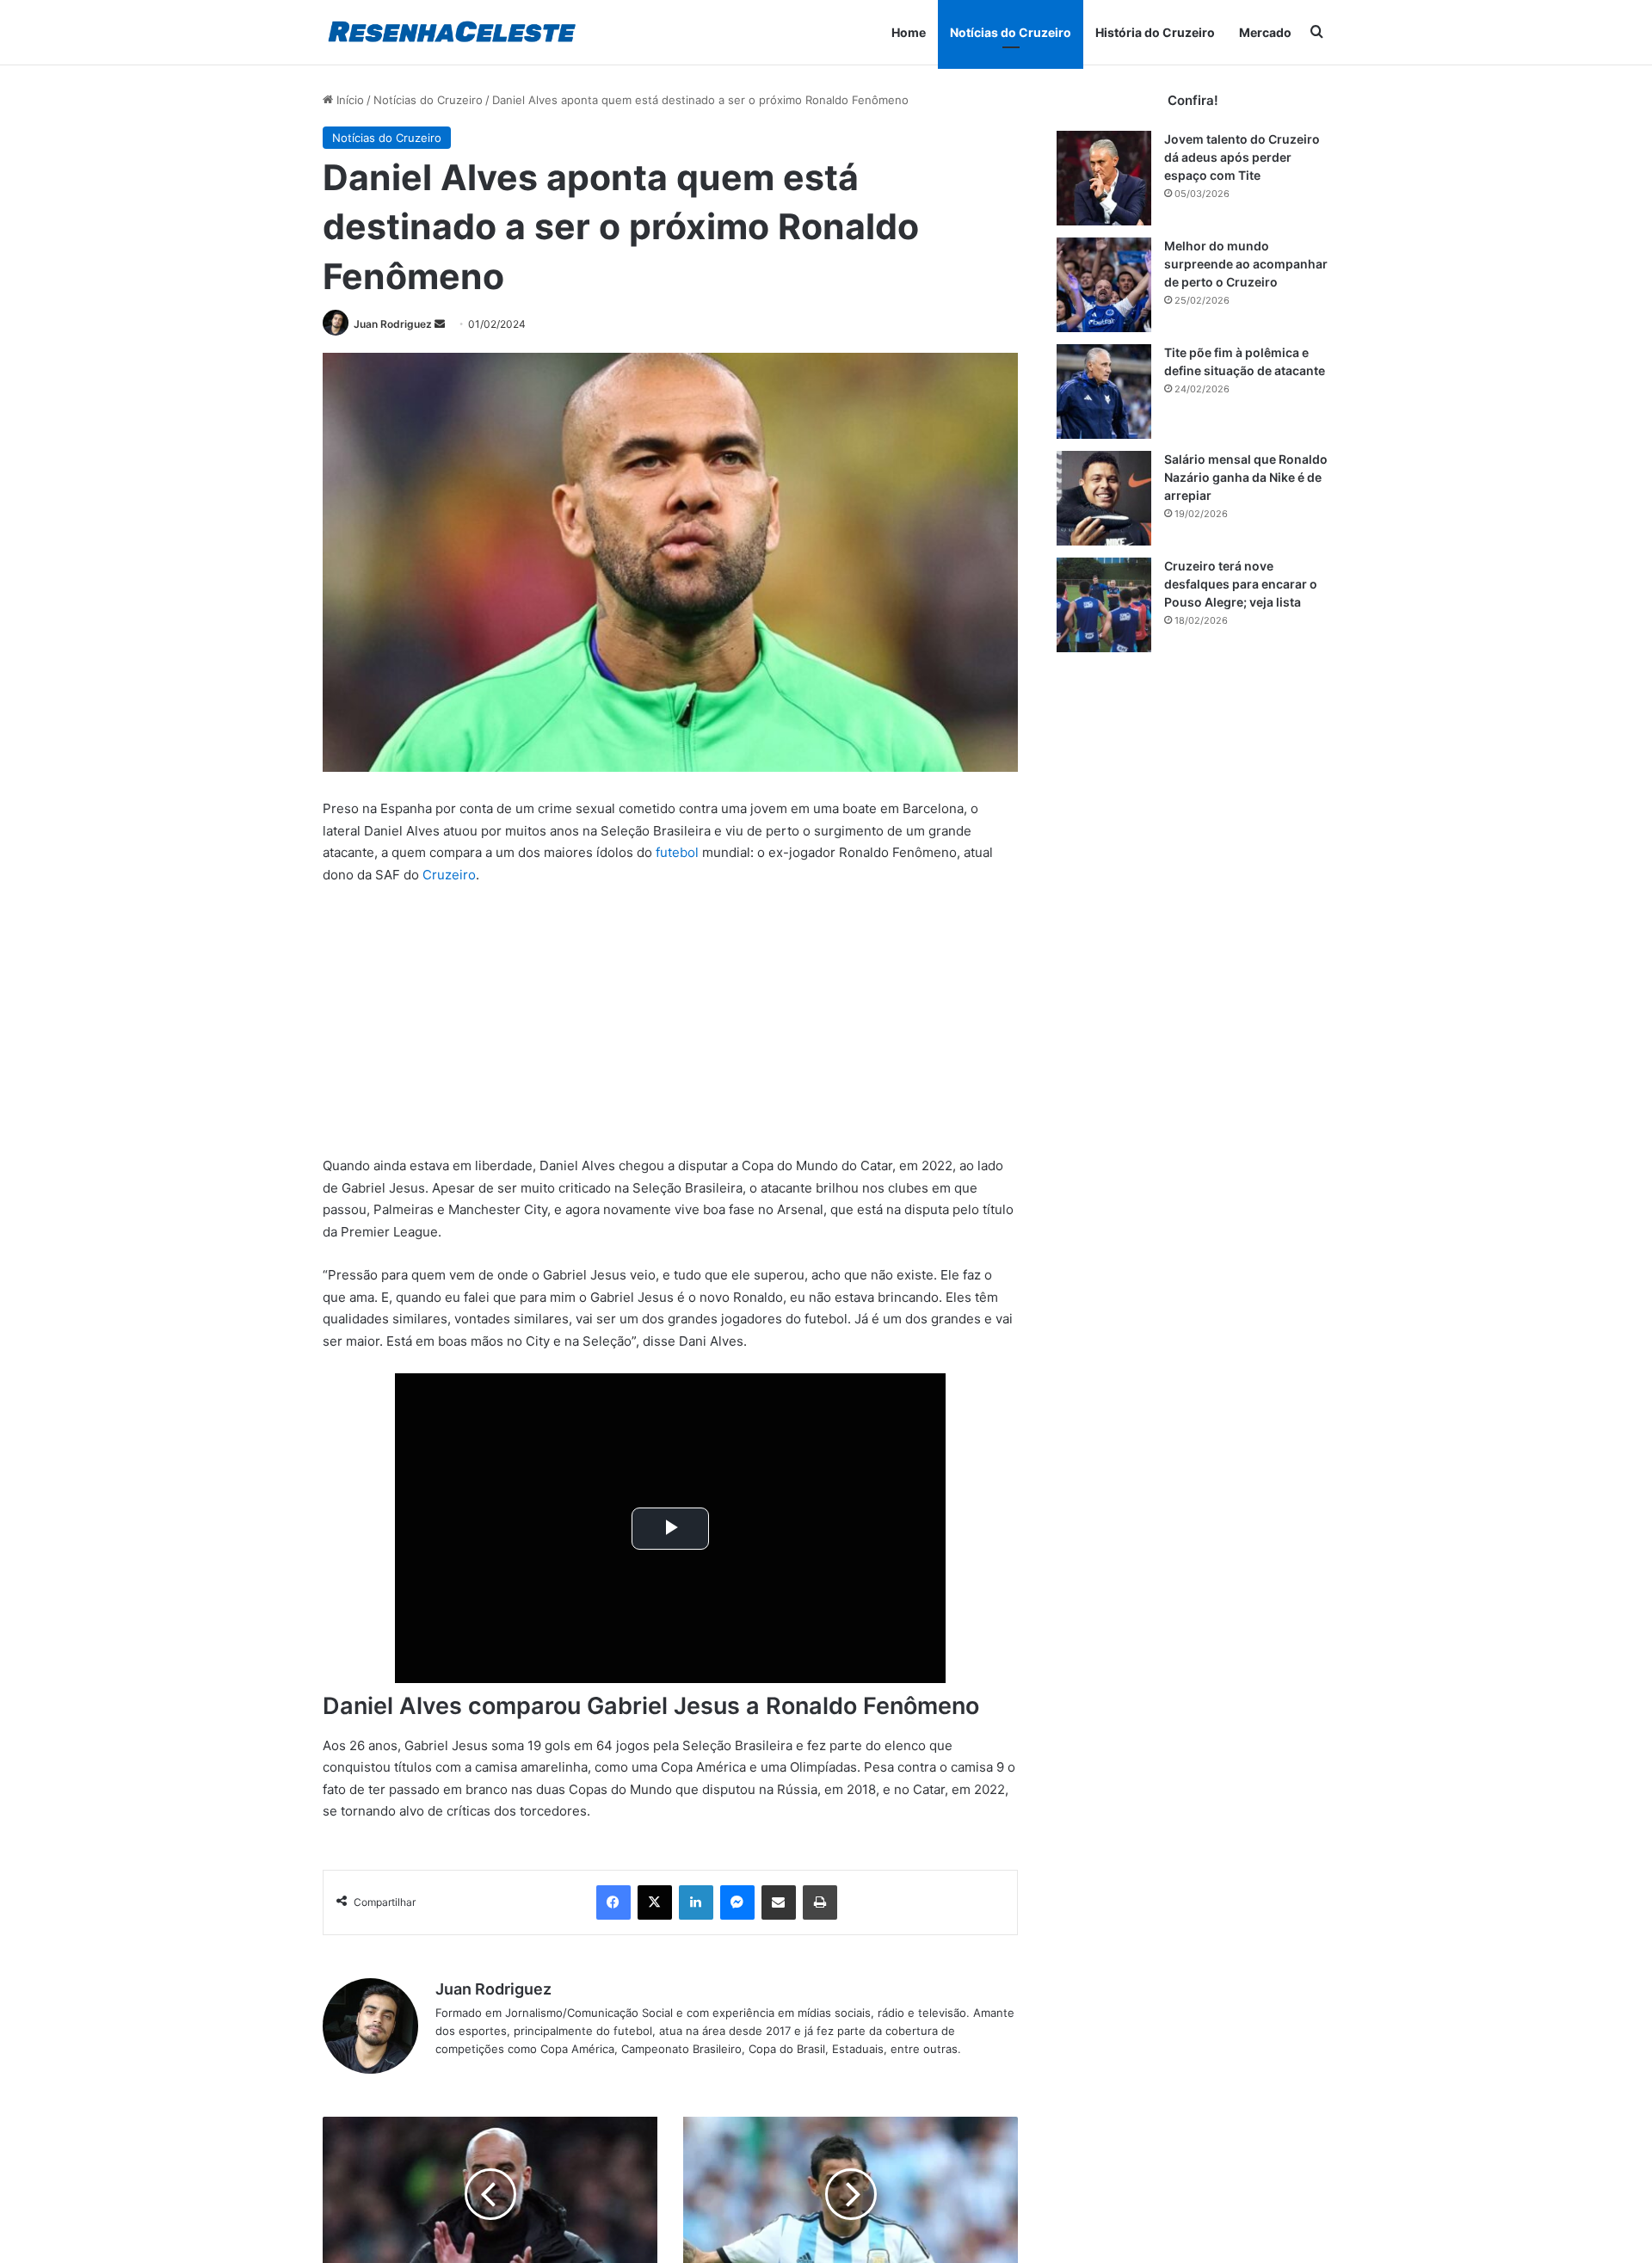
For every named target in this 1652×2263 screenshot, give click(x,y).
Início (348, 100)
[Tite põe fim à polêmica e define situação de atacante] (1104, 392)
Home (909, 32)
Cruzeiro (449, 875)
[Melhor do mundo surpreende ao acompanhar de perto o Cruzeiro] (1104, 285)
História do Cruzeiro (1155, 32)
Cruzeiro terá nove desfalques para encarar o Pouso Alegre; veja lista (1241, 584)
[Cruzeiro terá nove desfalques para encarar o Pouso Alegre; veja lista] (1104, 605)
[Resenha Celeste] (451, 32)
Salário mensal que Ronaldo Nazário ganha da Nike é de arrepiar (1246, 477)
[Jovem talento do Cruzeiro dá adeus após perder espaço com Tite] (1104, 178)
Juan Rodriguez (393, 324)
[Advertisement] (670, 1027)
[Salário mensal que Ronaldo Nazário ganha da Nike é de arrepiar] (1104, 498)
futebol (677, 852)
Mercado (1265, 32)
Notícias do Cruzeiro (1011, 32)
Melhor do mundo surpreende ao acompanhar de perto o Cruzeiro (1246, 264)
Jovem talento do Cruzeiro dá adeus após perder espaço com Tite (1242, 157)
